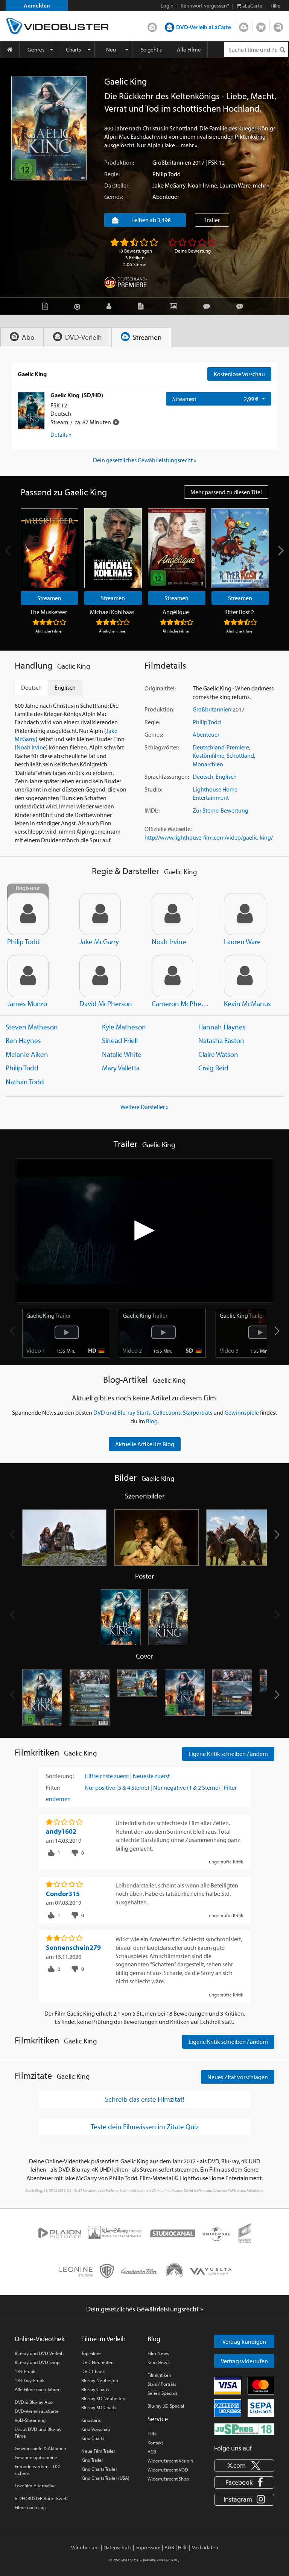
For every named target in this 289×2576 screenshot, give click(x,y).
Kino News (158, 2362)
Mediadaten (205, 2547)
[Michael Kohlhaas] (113, 548)
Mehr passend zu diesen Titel (226, 492)
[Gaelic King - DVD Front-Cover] (42, 1698)
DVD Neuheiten (97, 2362)
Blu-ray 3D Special (166, 2406)
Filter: (53, 1787)
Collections (167, 1412)
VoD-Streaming (30, 2420)
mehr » (189, 145)
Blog (278, 26)
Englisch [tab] (65, 687)
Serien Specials (163, 2393)
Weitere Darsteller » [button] (144, 1107)
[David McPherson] (100, 976)
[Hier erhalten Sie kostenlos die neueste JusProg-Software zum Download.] (244, 2429)
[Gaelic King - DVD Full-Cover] (137, 1698)
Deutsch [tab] (31, 687)
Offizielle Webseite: (168, 829)
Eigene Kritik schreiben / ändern (228, 1754)
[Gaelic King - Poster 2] (168, 1618)
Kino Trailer (92, 2460)
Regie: (112, 174)
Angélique (176, 612)
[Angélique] (177, 548)
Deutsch (203, 776)
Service (158, 2419)
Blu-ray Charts (95, 2389)
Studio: (153, 789)
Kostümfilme (208, 755)
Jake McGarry (169, 185)
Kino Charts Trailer (99, 2469)
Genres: (113, 197)
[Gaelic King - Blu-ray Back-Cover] (232, 1698)
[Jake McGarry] (100, 914)
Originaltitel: (160, 688)
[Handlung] (47, 306)
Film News (158, 2353)
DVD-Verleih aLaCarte (204, 27)
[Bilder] (175, 306)
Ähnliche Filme (49, 631)
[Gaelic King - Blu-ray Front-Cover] (185, 1698)
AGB (152, 2452)
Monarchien (208, 764)
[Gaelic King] (49, 128)
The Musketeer (49, 612)
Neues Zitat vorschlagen (238, 2077)
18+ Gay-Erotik (30, 2380)
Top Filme (91, 2353)
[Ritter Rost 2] (240, 548)
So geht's (151, 49)
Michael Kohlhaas (112, 612)
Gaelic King (49, 1315)
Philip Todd (167, 174)
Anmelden (37, 5)
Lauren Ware (235, 185)
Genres (36, 49)
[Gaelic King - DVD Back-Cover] (90, 1698)
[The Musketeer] (49, 548)
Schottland (240, 755)
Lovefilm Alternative (35, 2485)
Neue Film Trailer (98, 2451)
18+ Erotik (25, 2371)
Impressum (148, 2547)
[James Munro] (28, 976)
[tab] (22, 337)
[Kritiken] (208, 306)
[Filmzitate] (242, 306)
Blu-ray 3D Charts (99, 2407)
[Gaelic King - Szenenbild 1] (65, 1538)
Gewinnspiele (242, 1412)
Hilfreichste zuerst (107, 1776)
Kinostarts (91, 2420)
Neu (111, 49)
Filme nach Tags (30, 2507)
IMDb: (152, 810)
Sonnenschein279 (73, 1947)
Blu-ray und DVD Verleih (39, 2353)
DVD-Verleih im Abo (152, 26)
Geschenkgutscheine (36, 2457)
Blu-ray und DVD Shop (37, 2362)
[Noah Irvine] (172, 914)
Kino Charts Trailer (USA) (105, 2478)
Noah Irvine (202, 185)
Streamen (244, 26)
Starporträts (198, 1412)
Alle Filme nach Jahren (38, 2389)
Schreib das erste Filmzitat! (144, 2099)
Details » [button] (61, 434)
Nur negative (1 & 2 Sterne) (187, 1787)
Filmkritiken (159, 2375)
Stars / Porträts (162, 2384)
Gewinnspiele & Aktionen (40, 2448)
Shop (261, 26)
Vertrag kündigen (244, 2341)
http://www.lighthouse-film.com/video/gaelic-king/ (209, 837)
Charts (73, 49)
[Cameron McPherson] (172, 976)
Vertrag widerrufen (244, 2361)
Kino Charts (93, 2438)
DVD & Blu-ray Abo (34, 2402)
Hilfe (152, 2434)
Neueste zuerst (151, 1776)
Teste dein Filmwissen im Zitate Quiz (145, 2126)
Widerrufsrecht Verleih (170, 2461)
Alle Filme (189, 49)
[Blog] (142, 306)
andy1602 (61, 1831)
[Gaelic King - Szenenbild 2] (157, 1538)
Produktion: (119, 162)
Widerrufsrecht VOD (168, 2470)
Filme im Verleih (103, 2339)
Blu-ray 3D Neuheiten (103, 2398)
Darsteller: (117, 185)
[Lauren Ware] (245, 914)
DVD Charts (93, 2371)
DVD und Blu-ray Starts (122, 1412)
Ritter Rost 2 (239, 612)
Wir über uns (85, 2547)
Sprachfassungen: (167, 776)
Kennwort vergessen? (205, 6)
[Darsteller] (111, 306)
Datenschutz (118, 2547)
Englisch (226, 776)
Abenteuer (166, 197)
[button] (277, 1331)
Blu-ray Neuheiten (100, 2380)
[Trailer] (79, 306)
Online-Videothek (40, 2339)
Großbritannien (172, 162)
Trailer (212, 220)
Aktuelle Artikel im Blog (145, 1444)
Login (167, 6)
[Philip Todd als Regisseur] (28, 914)
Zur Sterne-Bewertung (221, 810)
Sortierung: (60, 1776)
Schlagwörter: (162, 747)
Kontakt (155, 2443)
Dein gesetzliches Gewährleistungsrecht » (145, 460)
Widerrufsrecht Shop (168, 2479)
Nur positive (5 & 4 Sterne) (117, 1787)
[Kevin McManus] (245, 976)
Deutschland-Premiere (221, 747)
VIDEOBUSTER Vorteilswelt (41, 2498)
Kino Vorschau (96, 2429)
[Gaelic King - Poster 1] (121, 1618)
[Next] (280, 551)
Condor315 (63, 1894)
